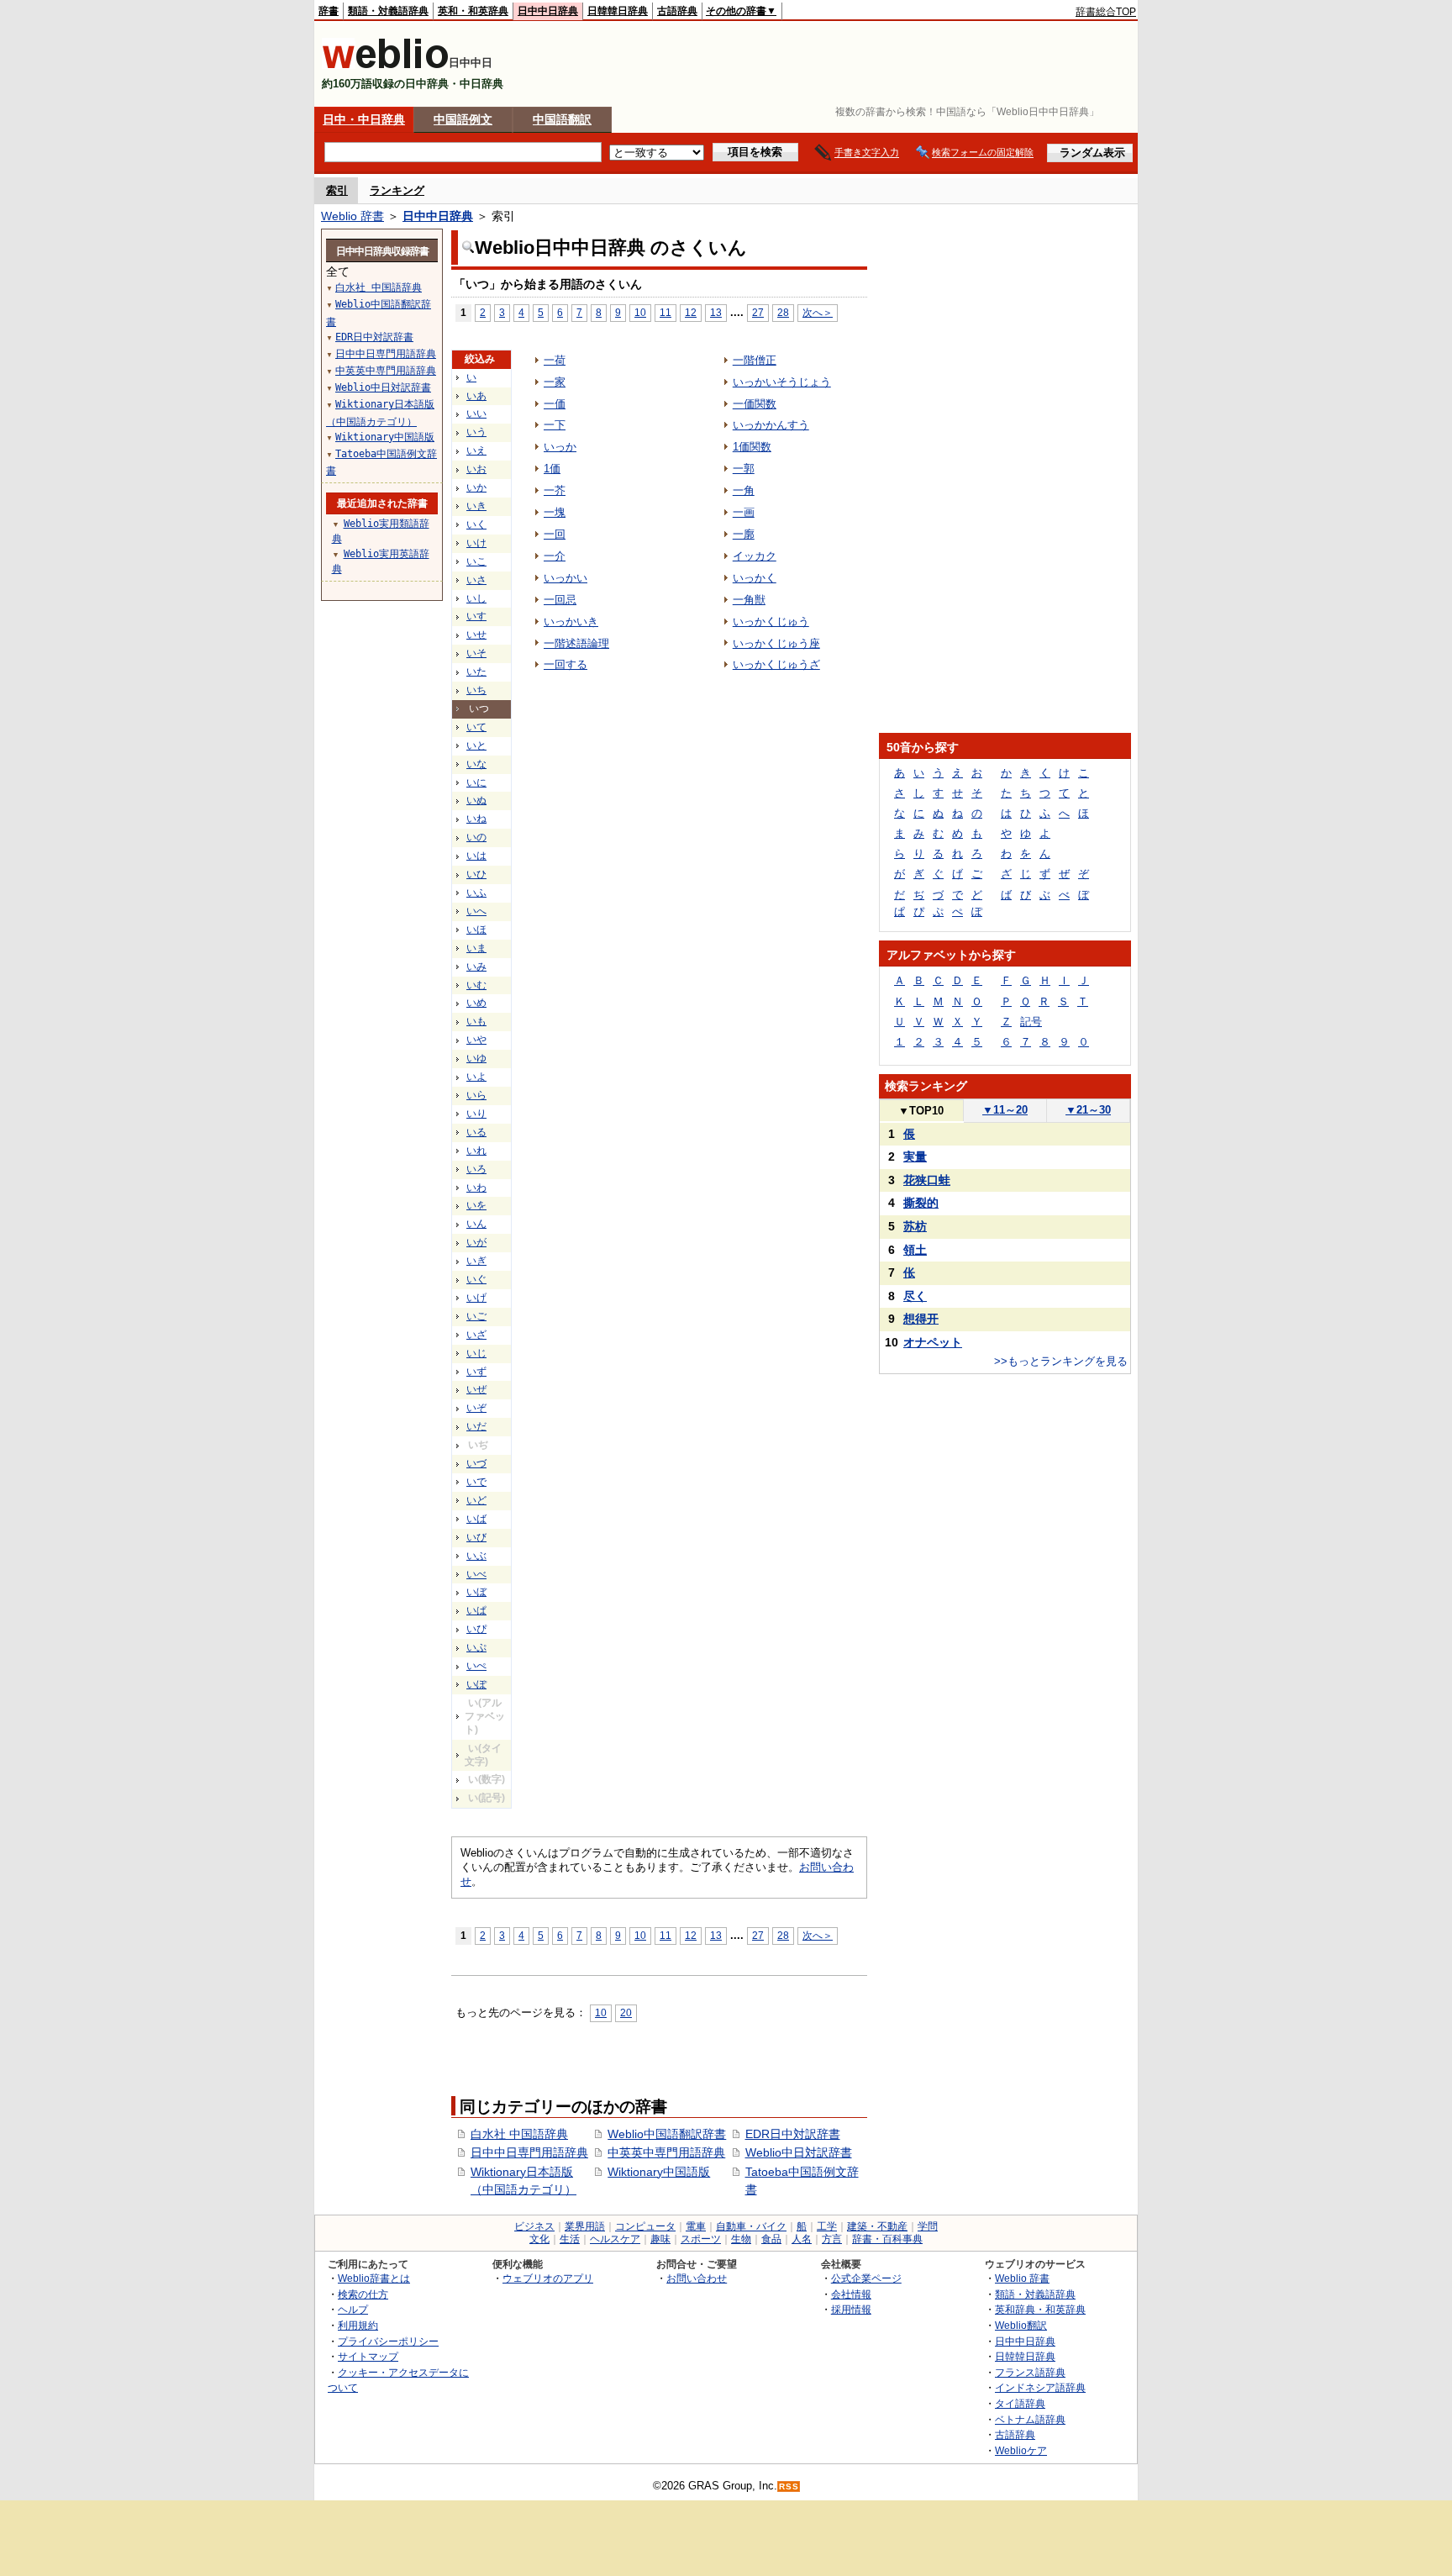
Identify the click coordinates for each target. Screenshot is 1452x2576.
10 (640, 312)
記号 (1031, 1022)
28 (783, 312)
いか (476, 487)
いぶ (476, 1556)
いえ (476, 450)
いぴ (476, 1629)
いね (476, 819)
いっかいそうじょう (782, 382)
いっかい (566, 578)
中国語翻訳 (562, 119)
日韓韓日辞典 (618, 11)
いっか (560, 447)
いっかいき (571, 622)
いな (476, 764)
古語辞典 (677, 11)
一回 (555, 534)
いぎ (476, 1261)
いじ (476, 1353)
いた (476, 672)
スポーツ (701, 2239)
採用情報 (851, 2309)
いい (476, 414)
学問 (928, 2226)
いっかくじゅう (771, 622)
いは (476, 856)
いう (476, 432)
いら (476, 1095)
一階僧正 (755, 360)
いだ (476, 1426)
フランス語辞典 (1030, 2372)
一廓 (744, 534)
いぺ (476, 1666)
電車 (696, 2226)
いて (476, 727)
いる (476, 1132)
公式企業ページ (866, 2278)
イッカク (755, 556)
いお (476, 469)
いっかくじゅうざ (776, 664)
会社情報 (851, 2294)
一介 (555, 556)
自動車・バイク (751, 2226)
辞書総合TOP (1106, 12)
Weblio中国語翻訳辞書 (667, 2134)
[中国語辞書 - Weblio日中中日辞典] (385, 65)
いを (476, 1205)
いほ (476, 930)
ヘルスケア (615, 2239)
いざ (476, 1335)
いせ (476, 635)
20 (626, 2012)
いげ (476, 1298)
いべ (476, 1574)
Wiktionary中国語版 (659, 2172)
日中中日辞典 (548, 11)
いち (476, 690)
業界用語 (585, 2226)
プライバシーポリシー (388, 2341)
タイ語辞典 (1020, 2403)
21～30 (1088, 1110)
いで (476, 1482)
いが (476, 1242)
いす (476, 616)
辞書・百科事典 (887, 2239)
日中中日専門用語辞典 (529, 2152)
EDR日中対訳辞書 (793, 2134)
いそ (476, 653)
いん (476, 1224)
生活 (570, 2239)
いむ (476, 985)
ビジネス (534, 2226)
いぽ (476, 1684)
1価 (552, 469)
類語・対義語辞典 (388, 11)
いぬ (476, 800)
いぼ (476, 1592)
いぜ (476, 1389)
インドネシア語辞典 (1040, 2387)
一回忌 (560, 600)
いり (476, 1114)
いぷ (476, 1647)
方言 (832, 2239)
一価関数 (755, 404)
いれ (476, 1151)
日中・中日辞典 (364, 119)
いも (476, 1021)
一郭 (744, 469)
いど (476, 1500)
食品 (771, 2239)
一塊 (555, 512)
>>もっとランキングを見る (1061, 1361)
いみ (476, 967)
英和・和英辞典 (473, 11)
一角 (744, 490)
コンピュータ (645, 2226)
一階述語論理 (576, 643)
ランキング (397, 190)
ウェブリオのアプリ (548, 2278)
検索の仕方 (363, 2294)
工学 (827, 2226)
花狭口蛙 (927, 1180)
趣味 (660, 2239)
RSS (789, 2486)
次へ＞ (818, 312)
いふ (476, 893)
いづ (476, 1463)
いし (476, 598)
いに (476, 782)
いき (476, 506)
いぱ (476, 1610)
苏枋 (915, 1226)
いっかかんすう (771, 425)
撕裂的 (921, 1203)
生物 (741, 2239)
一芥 (555, 490)
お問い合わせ (697, 2278)
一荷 (555, 360)
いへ (476, 911)
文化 (539, 2239)
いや (476, 1040)
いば (476, 1519)
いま (476, 948)
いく (476, 524)
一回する (566, 664)
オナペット (933, 1342)
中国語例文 (463, 119)
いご (476, 1316)
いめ (476, 1003)
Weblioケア (1021, 2450)
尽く (915, 1296)
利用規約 (358, 2325)
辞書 (329, 11)
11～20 (1005, 1110)
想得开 (921, 1319)
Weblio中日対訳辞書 (799, 2152)
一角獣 (749, 600)
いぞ (476, 1408)
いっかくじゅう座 (776, 643)
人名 (802, 2239)
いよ (476, 1077)
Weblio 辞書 (352, 216)
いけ (476, 543)
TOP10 (921, 1111)
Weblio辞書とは (374, 2278)
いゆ (476, 1058)
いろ (476, 1169)
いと (476, 745)
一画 (744, 512)
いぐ (476, 1279)
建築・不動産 (877, 2226)
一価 (555, 404)
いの (476, 837)
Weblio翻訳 (1021, 2325)
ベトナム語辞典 (1030, 2419)
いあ (476, 396)
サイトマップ (368, 2356)
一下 (555, 425)
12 (691, 312)
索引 (337, 190)
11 (665, 312)
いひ (476, 874)
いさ (476, 580)
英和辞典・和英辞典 (1040, 2309)
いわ (476, 1188)
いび (476, 1537)
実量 (915, 1156)
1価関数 (752, 447)
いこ (476, 561)
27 (758, 312)
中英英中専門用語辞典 (666, 2152)
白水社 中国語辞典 (519, 2134)
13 (716, 312)
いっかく (755, 578)
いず (476, 1372)
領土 (915, 1250)
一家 (555, 382)
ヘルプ (353, 2309)
